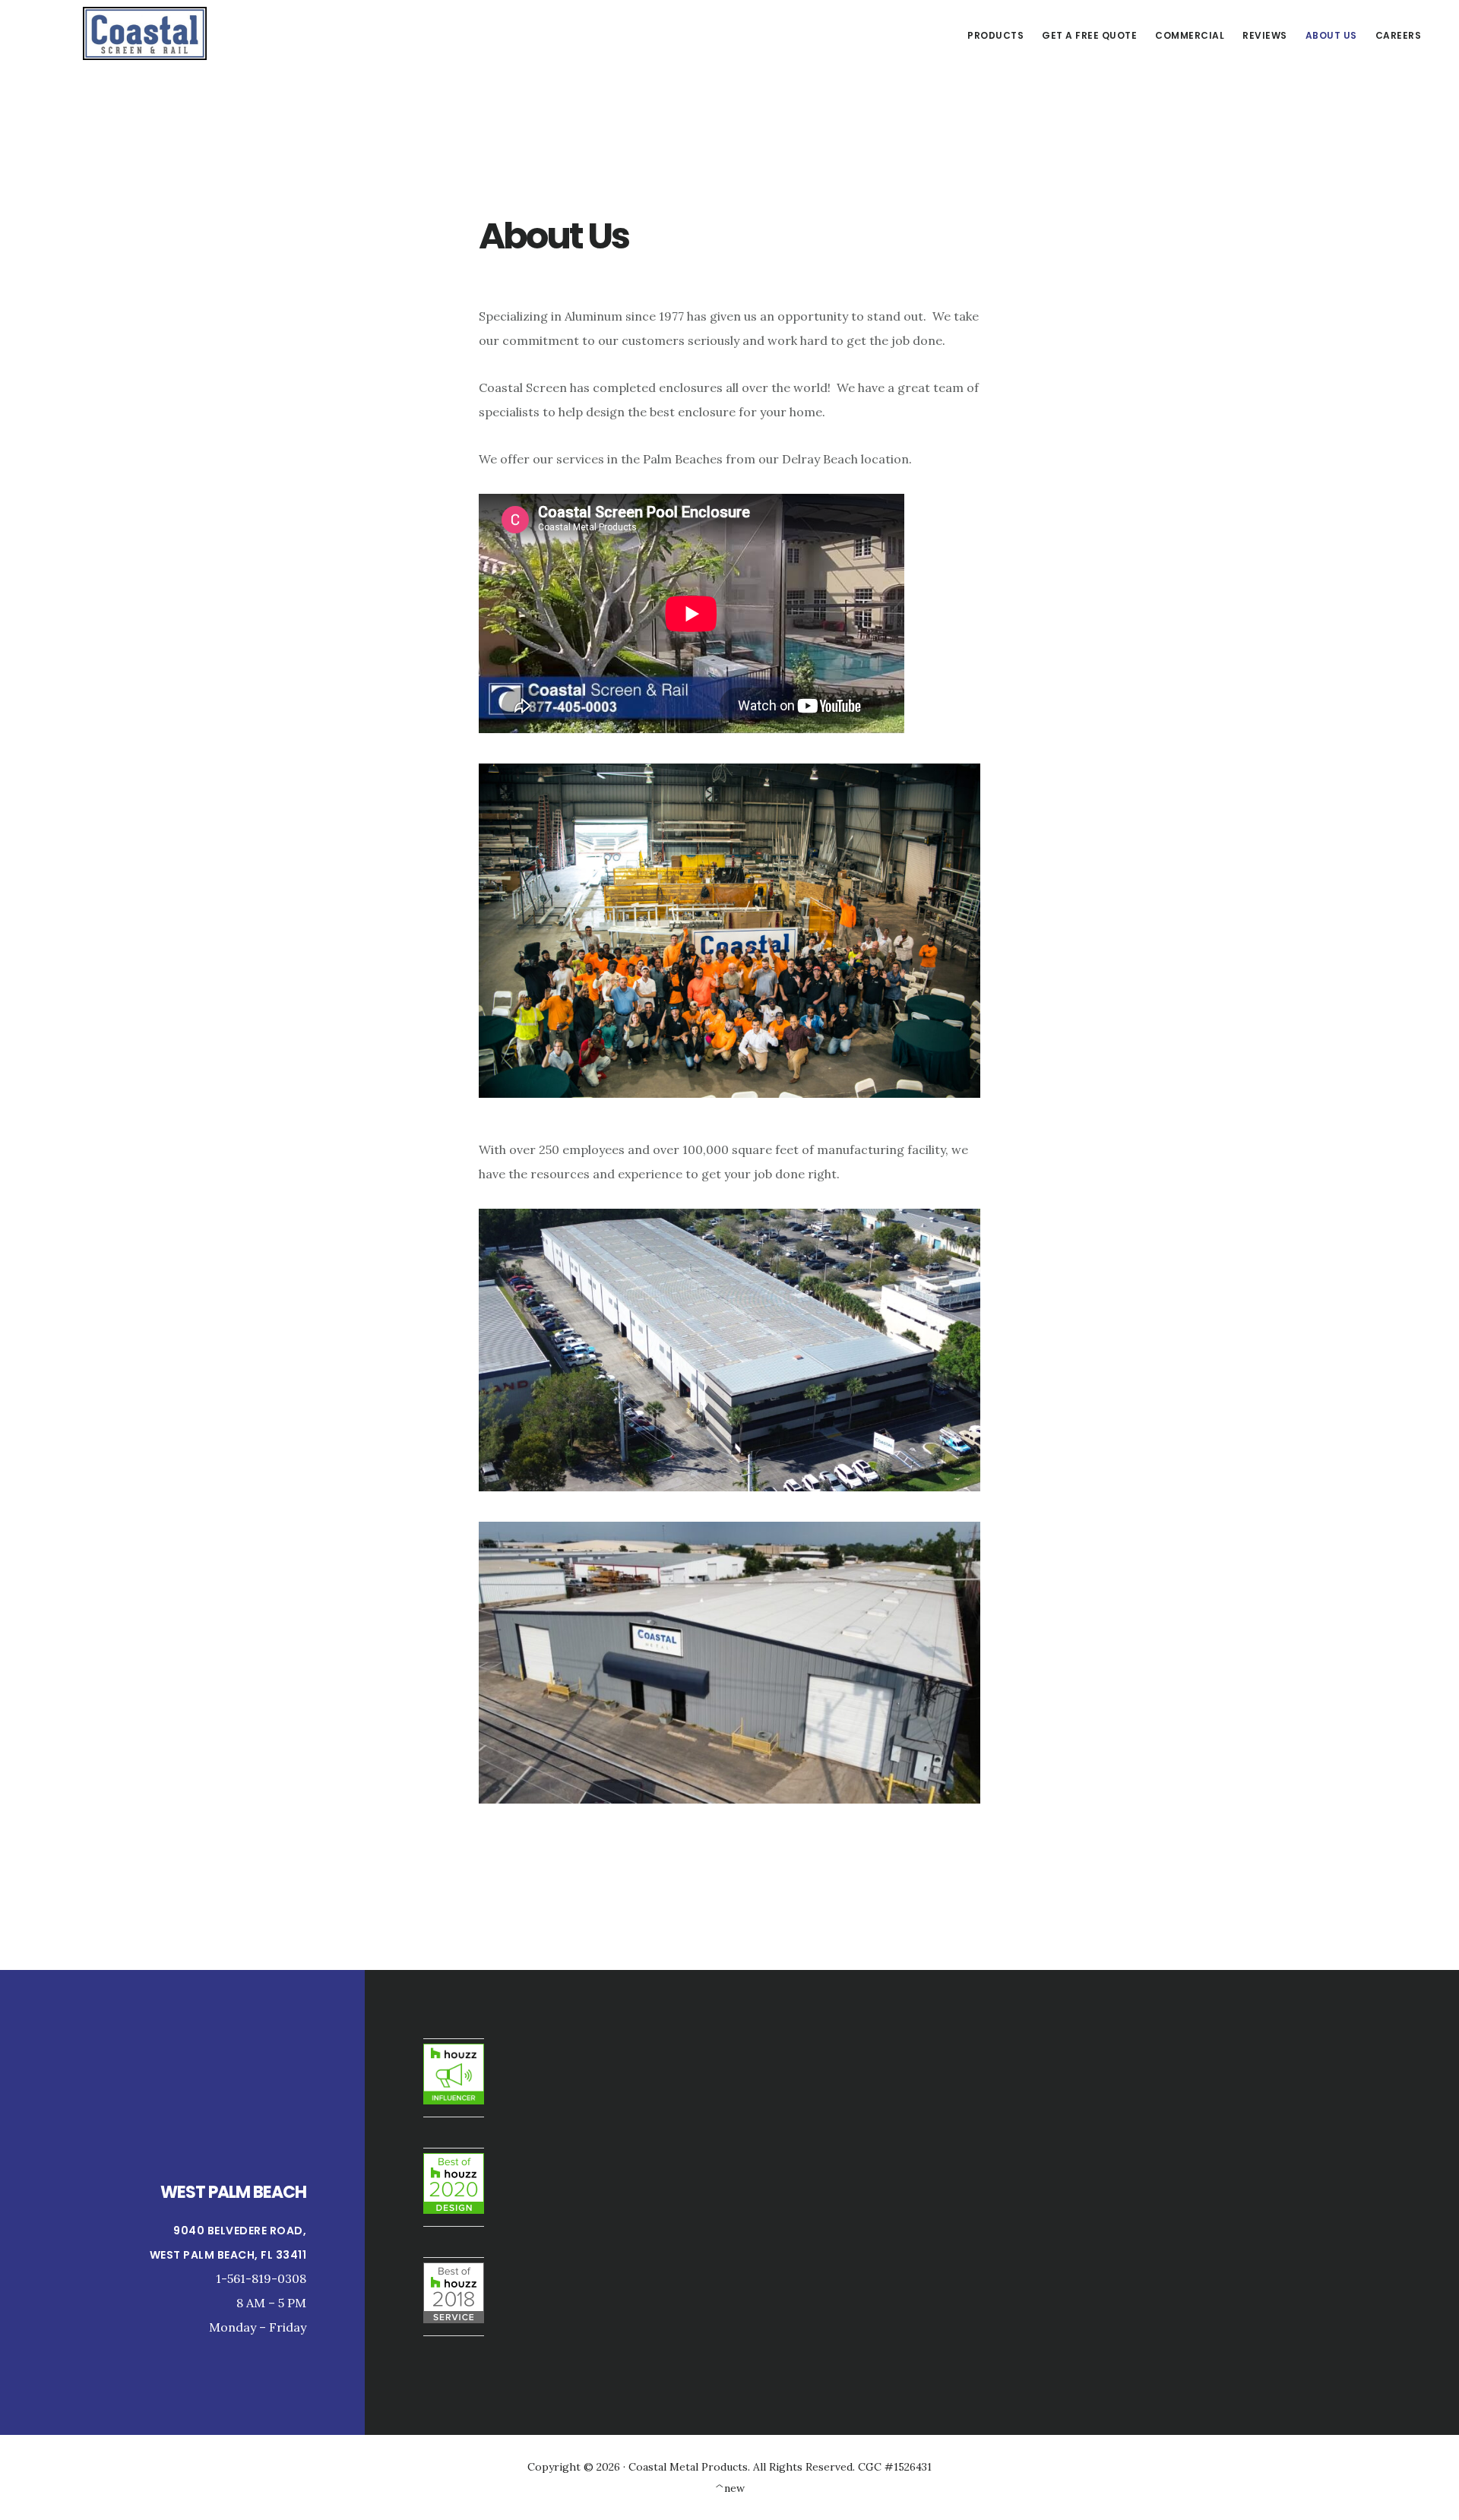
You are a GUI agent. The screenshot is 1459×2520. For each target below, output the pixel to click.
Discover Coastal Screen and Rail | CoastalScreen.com (144, 33)
